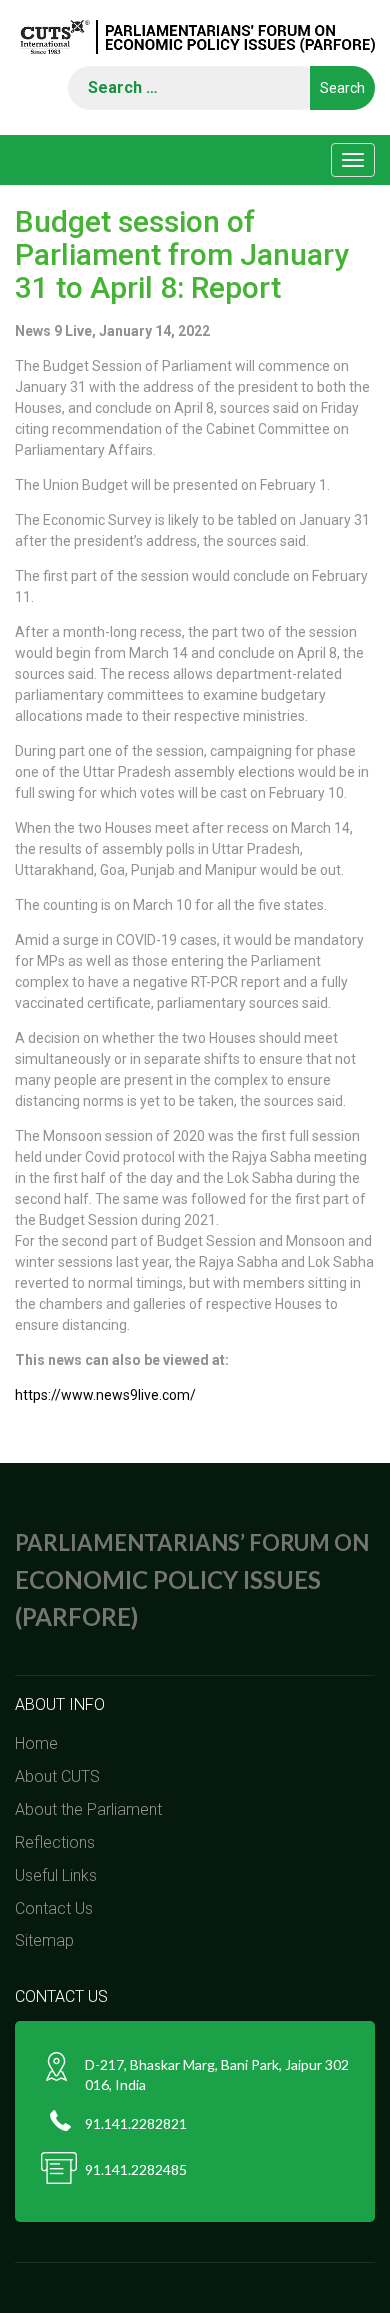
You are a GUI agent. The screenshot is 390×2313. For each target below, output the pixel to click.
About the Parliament (88, 1809)
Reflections (55, 1842)
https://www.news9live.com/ (105, 1395)
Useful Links (56, 1875)
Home (36, 1743)
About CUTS (57, 1776)
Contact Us (54, 1908)
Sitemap (44, 1940)
